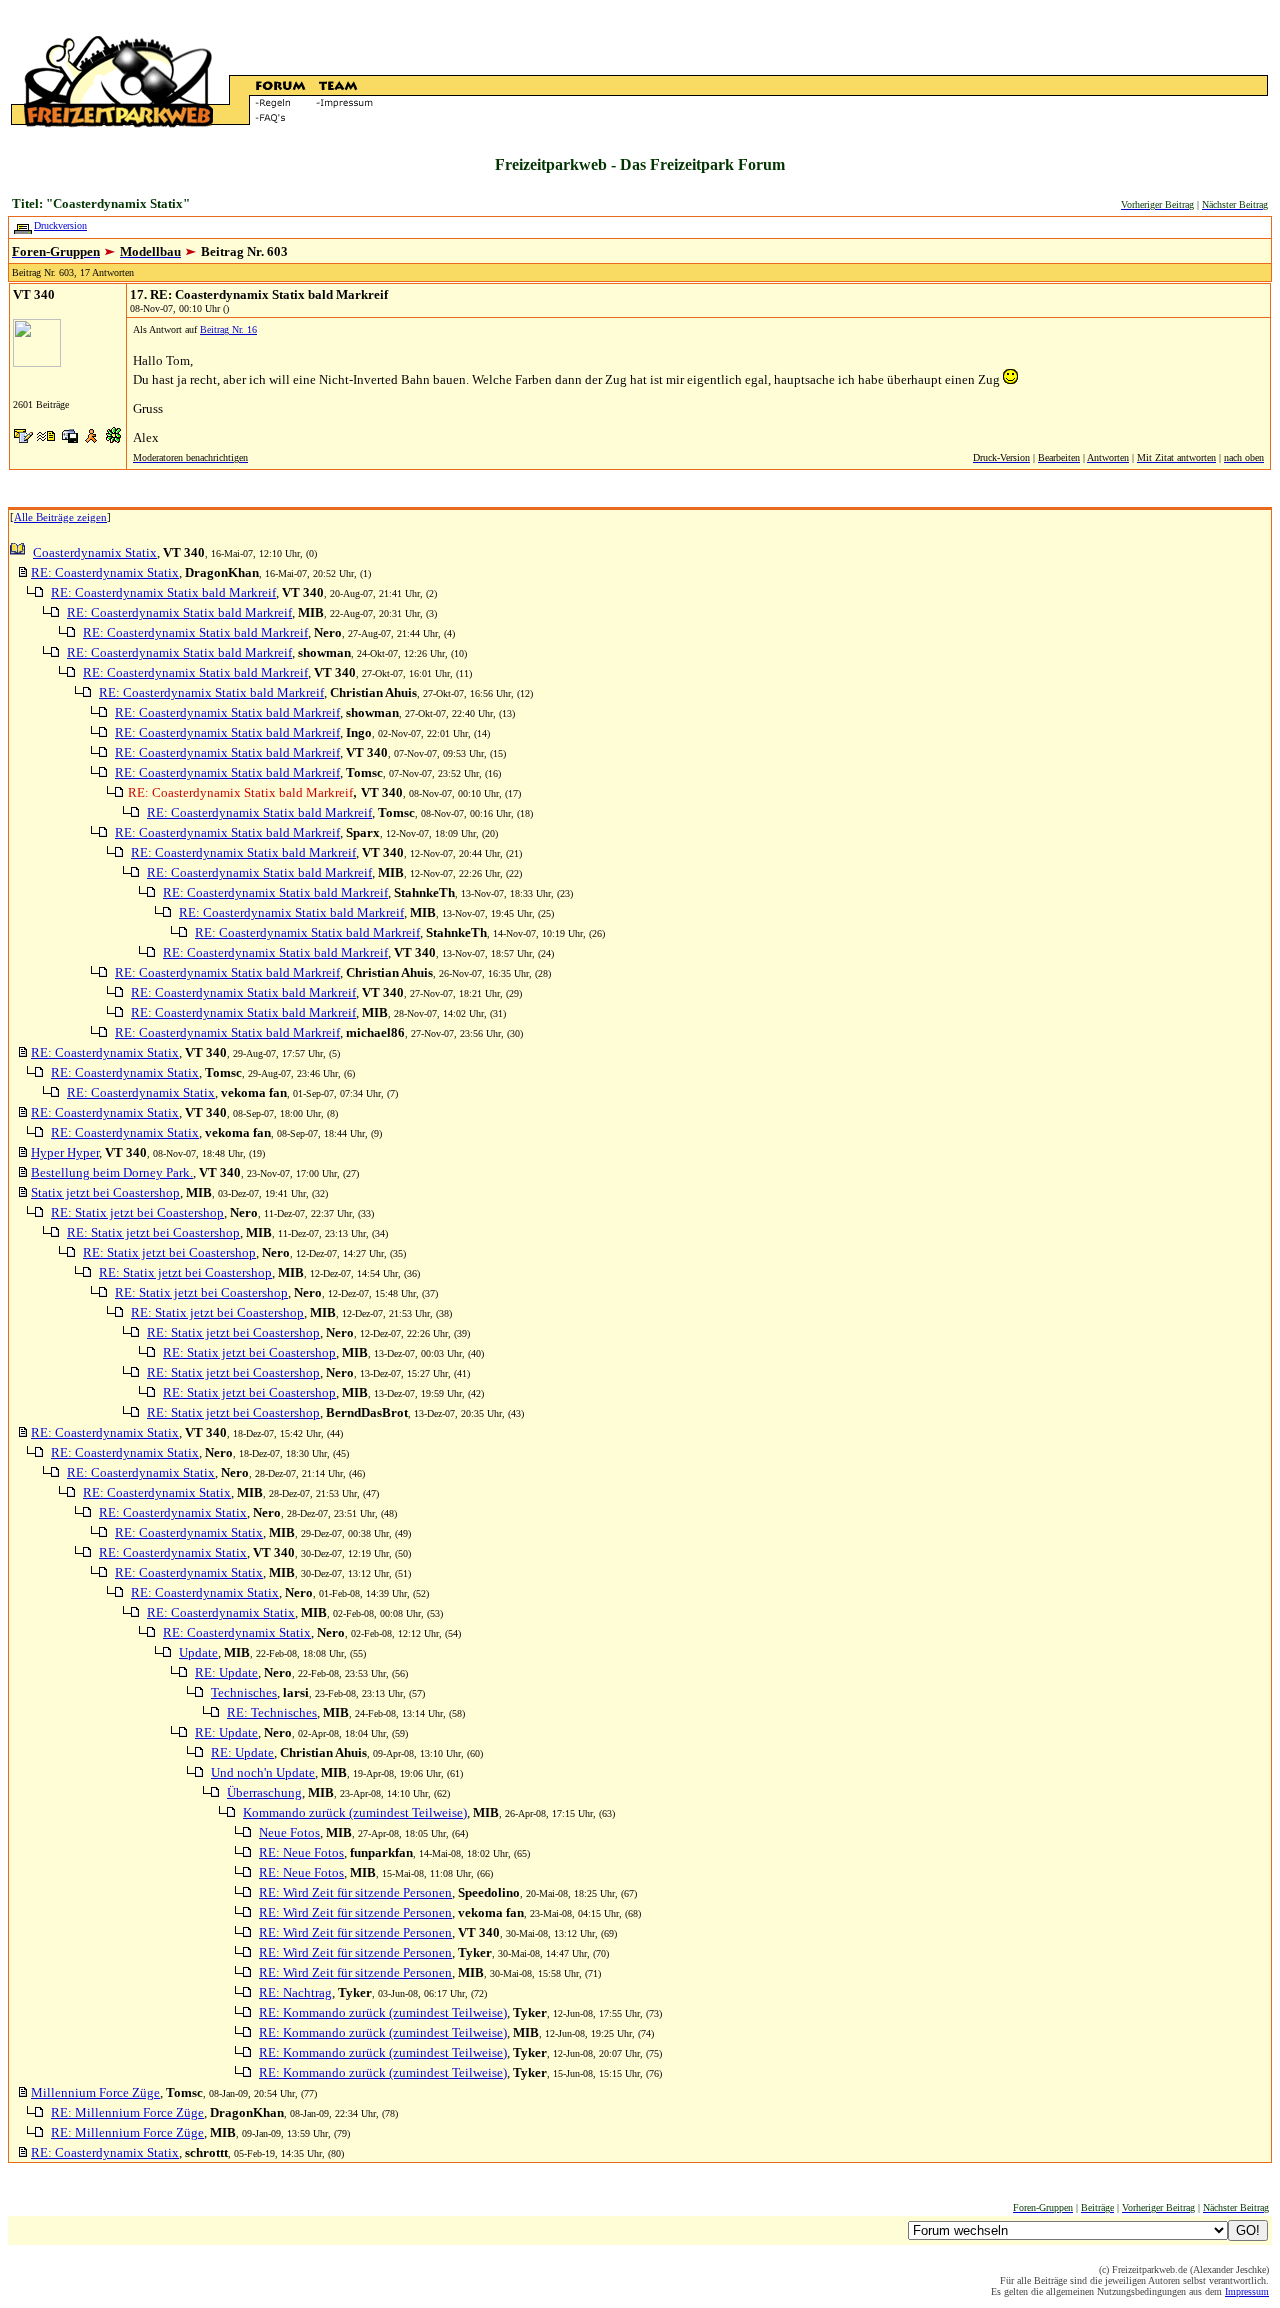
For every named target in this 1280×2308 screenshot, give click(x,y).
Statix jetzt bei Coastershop (105, 1192)
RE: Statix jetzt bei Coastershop (137, 1212)
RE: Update (226, 1672)
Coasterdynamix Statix (95, 552)
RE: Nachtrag (295, 1992)
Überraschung (264, 1792)
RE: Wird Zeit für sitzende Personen (355, 1892)
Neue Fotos (289, 1832)
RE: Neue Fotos (301, 1852)
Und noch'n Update (263, 1772)
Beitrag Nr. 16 (228, 329)
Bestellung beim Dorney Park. (112, 1172)
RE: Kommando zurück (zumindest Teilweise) (383, 2012)
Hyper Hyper (65, 1152)
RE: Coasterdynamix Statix (105, 572)
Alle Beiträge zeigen (60, 517)
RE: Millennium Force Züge (127, 2112)
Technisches (244, 1692)
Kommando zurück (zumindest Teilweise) (355, 1812)
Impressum (1247, 2291)
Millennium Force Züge (95, 2092)
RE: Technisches (272, 1712)
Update (198, 1652)
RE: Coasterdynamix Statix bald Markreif (163, 592)
